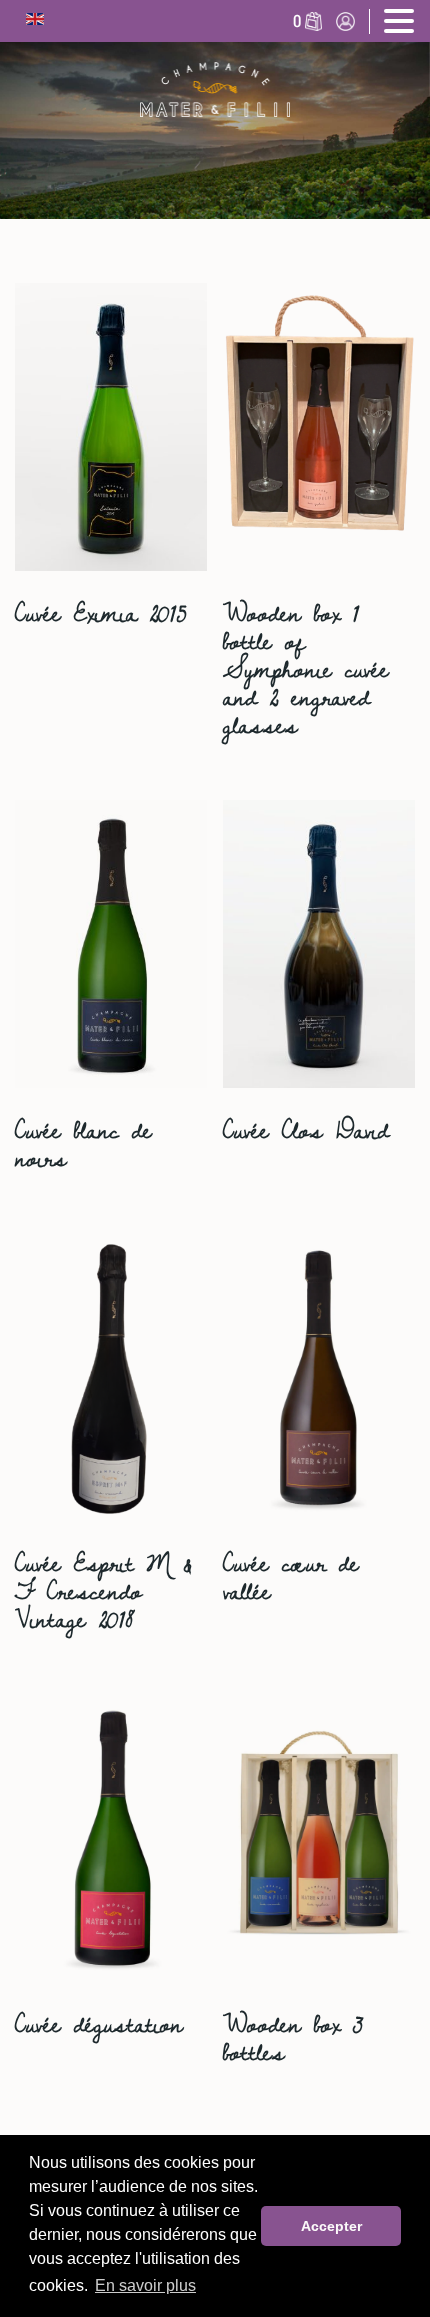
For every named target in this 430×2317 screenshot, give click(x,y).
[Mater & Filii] (215, 89)
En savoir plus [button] (145, 2285)
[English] (35, 21)
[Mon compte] (345, 27)
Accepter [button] (331, 2226)
